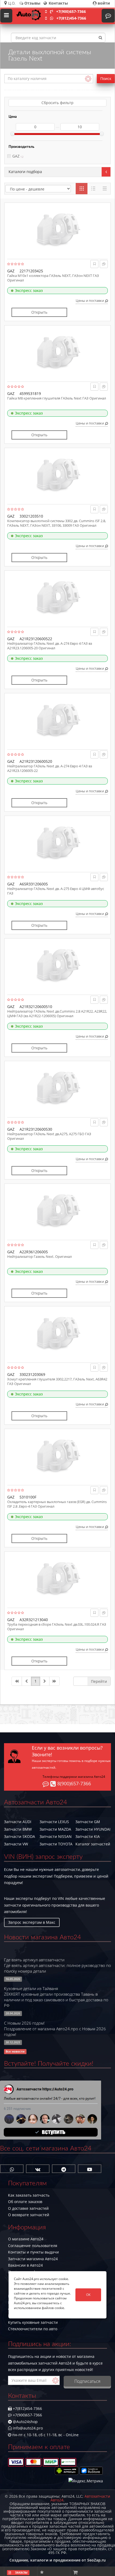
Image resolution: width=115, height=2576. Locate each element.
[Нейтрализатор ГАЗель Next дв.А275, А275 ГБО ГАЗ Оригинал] (57, 1088)
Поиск (106, 78)
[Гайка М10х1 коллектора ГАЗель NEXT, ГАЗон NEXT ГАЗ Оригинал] (57, 230)
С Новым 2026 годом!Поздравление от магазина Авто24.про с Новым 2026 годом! (55, 2029)
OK (88, 2295)
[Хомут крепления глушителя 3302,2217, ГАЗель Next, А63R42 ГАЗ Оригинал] (57, 1333)
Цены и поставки (90, 301)
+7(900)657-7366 (71, 11)
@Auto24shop (25, 2422)
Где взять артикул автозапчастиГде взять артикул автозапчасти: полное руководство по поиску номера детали (57, 1965)
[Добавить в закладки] (95, 264)
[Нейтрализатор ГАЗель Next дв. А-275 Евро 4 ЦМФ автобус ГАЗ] (57, 843)
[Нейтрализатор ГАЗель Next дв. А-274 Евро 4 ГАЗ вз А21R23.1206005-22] (57, 720)
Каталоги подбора (25, 172)
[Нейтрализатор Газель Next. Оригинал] (57, 1211)
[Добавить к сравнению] (104, 264)
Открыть (39, 312)
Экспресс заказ (29, 290)
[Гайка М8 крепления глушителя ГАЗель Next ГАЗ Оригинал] (57, 352)
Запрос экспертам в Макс (32, 1922)
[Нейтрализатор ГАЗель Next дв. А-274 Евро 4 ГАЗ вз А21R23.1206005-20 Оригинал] (57, 598)
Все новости (15, 2051)
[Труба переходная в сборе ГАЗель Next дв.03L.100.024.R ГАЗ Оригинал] (57, 1578)
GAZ (16, 156)
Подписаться (87, 2381)
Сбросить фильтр (57, 103)
